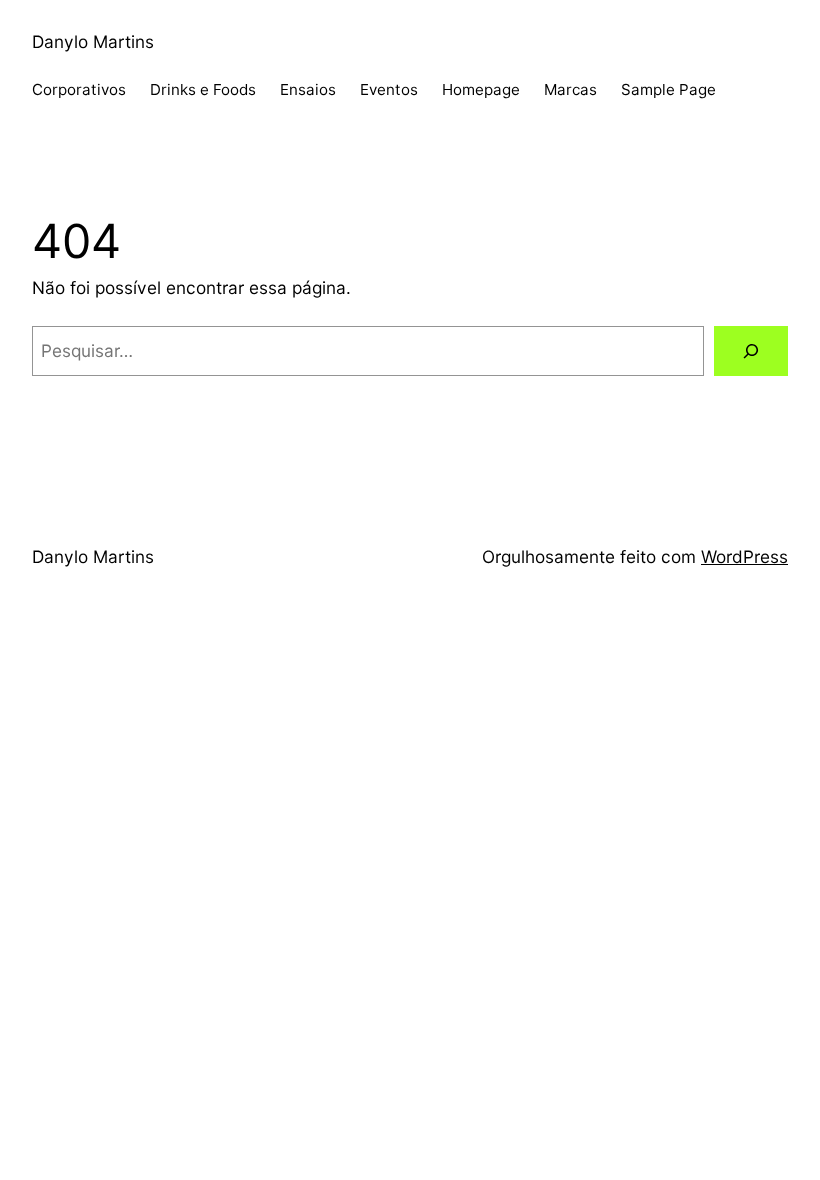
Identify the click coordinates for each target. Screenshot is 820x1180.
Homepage (481, 89)
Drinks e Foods (203, 89)
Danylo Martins (93, 41)
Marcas (570, 89)
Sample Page (668, 89)
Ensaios (308, 89)
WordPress (744, 556)
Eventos (389, 89)
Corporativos (79, 89)
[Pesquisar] (751, 351)
